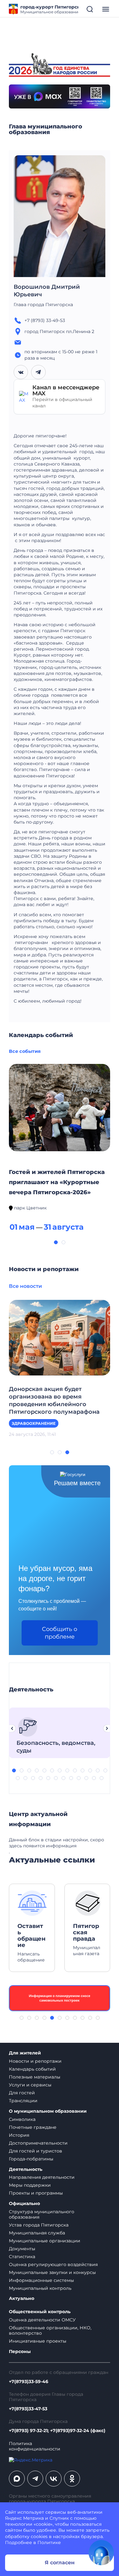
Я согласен (60, 2563)
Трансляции (23, 2101)
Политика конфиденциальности (35, 2446)
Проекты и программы (36, 2193)
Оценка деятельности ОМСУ (42, 2320)
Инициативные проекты (38, 2341)
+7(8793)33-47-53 (28, 2409)
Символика (22, 2119)
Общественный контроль (40, 2312)
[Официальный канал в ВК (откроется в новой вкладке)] (54, 2479)
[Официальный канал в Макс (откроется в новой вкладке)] (17, 2479)
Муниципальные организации (45, 2241)
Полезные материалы (35, 2077)
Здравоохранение (34, 1423)
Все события (25, 1051)
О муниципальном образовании (48, 2111)
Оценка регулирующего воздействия (53, 2264)
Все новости (25, 1286)
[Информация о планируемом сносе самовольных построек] (60, 1998)
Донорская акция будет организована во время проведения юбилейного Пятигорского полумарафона (54, 1400)
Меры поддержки (30, 2185)
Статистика (22, 2257)
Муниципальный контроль (40, 2288)
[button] (56, 1242)
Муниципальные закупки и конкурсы (52, 2272)
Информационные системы (41, 2280)
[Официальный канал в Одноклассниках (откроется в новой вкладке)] (72, 2479)
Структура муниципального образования (42, 2214)
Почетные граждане (33, 2127)
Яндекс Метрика (24, 2518)
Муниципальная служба (37, 2233)
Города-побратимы (31, 2159)
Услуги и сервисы (30, 2085)
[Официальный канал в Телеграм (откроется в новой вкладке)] (35, 2479)
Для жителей (25, 2053)
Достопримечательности (38, 2143)
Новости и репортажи (35, 2061)
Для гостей (22, 2093)
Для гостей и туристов (36, 2151)
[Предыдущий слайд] (12, 1728)
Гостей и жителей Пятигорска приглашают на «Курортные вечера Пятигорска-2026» (57, 1182)
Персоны (20, 2352)
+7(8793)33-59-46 (29, 2382)
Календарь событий (32, 2069)
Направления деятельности (42, 2177)
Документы (22, 2249)
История (19, 2135)
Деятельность (26, 2169)
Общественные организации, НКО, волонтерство (50, 2330)
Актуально (22, 2298)
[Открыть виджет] (101, 2553)
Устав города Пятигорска (39, 2225)
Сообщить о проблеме (60, 1633)
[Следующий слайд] (107, 1728)
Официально (24, 2204)
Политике (49, 2542)
